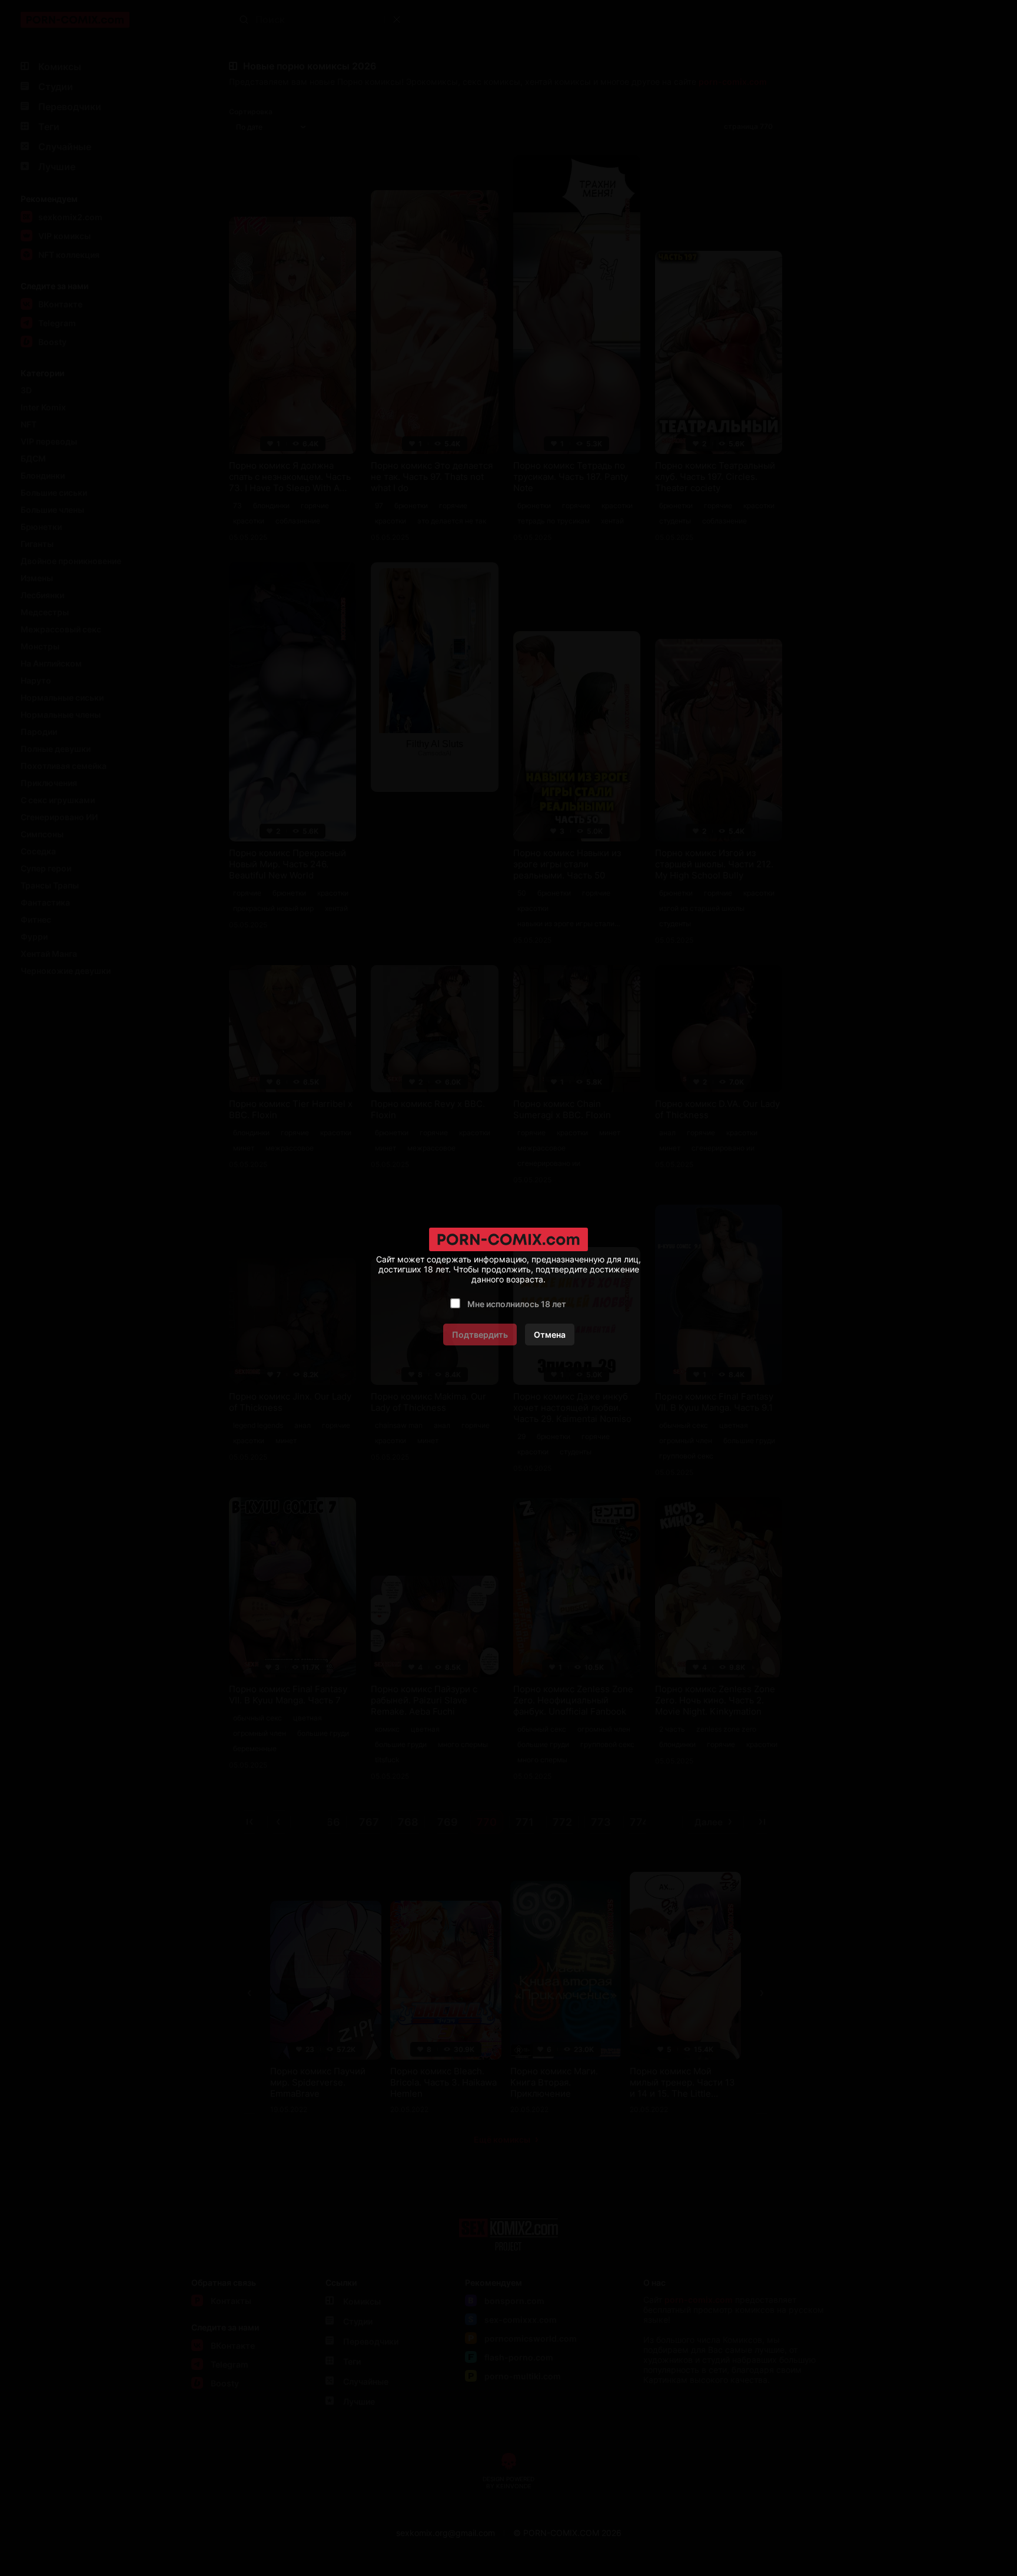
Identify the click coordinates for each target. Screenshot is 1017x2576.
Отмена (550, 1335)
